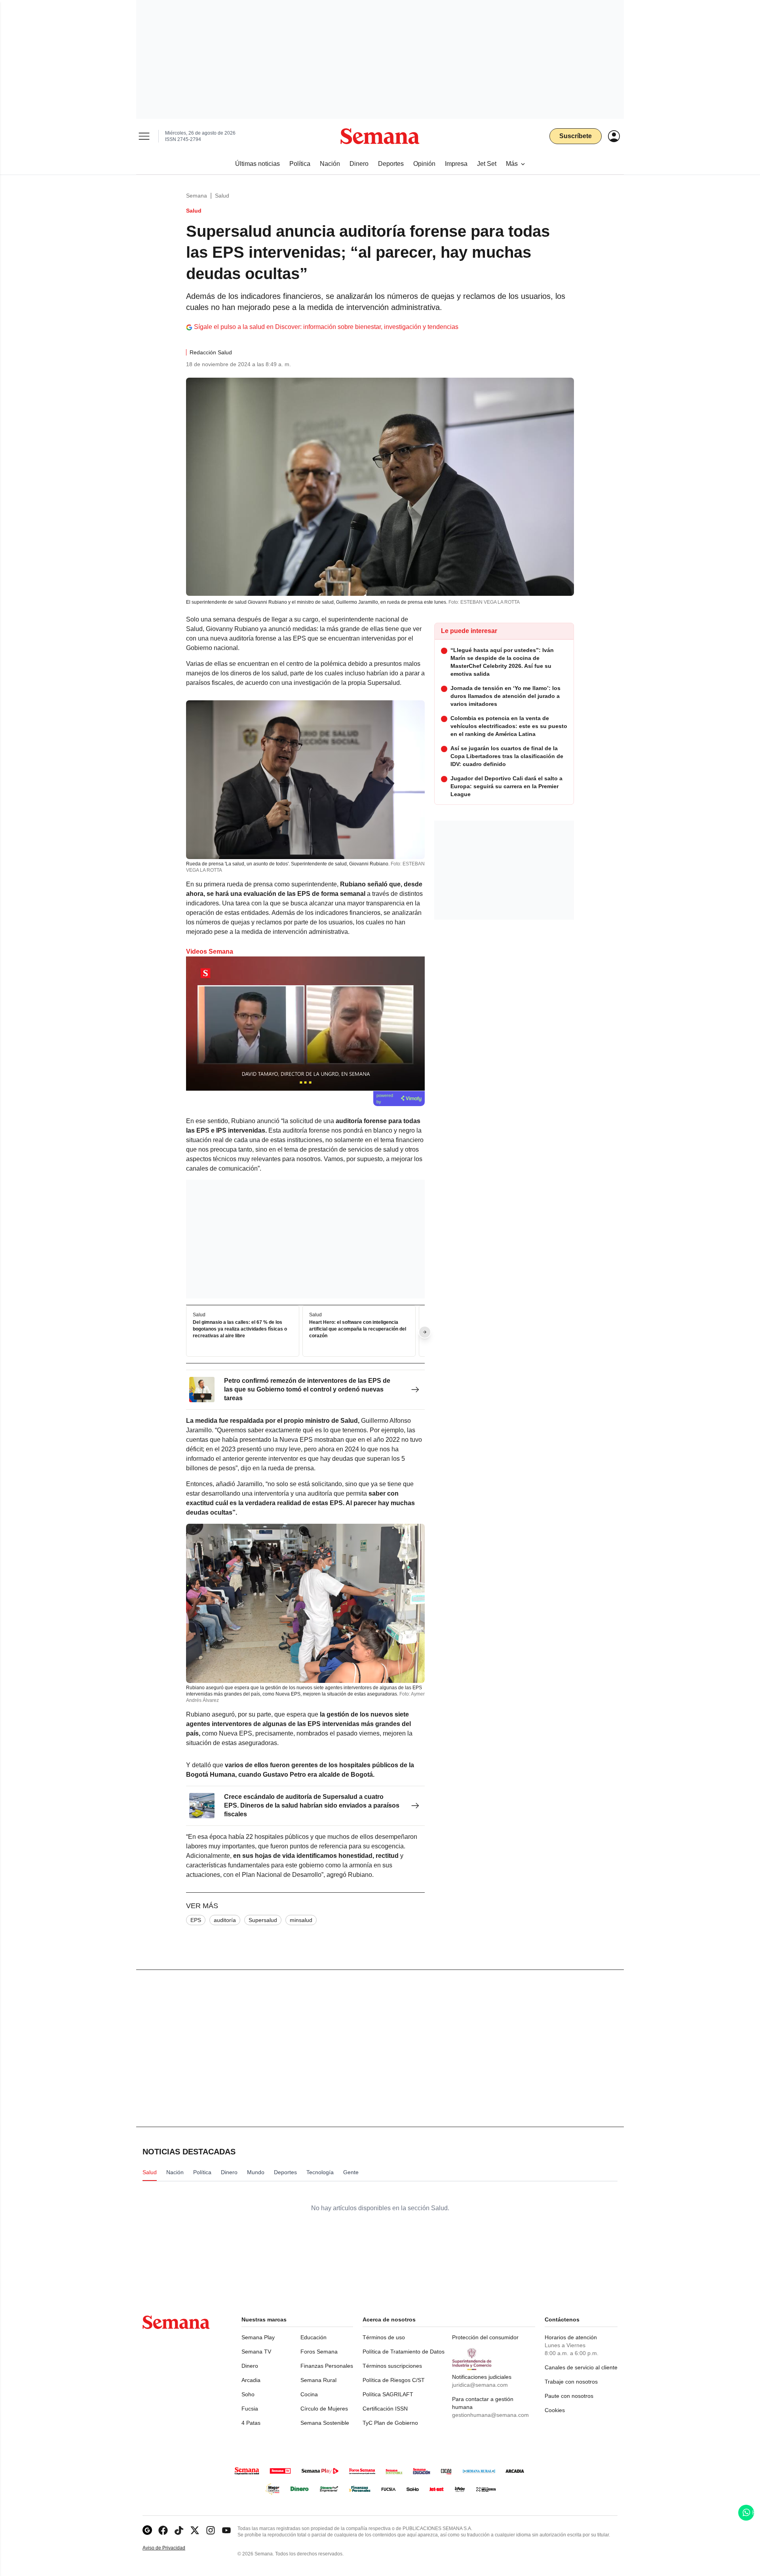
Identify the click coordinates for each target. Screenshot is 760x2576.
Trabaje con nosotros (571, 2382)
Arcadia (251, 2380)
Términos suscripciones (392, 2366)
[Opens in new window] (163, 2530)
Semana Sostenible (325, 2423)
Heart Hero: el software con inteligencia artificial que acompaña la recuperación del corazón (358, 1329)
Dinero (250, 2366)
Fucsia (250, 2409)
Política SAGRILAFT (388, 2394)
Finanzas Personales (327, 2366)
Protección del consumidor (485, 2337)
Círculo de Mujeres (324, 2409)
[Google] (147, 2530)
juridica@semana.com (480, 2385)
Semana (197, 196)
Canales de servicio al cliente (581, 2367)
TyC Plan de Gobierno (390, 2423)
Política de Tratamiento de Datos (404, 2352)
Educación (313, 2337)
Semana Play (258, 2337)
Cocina (309, 2394)
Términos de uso (384, 2337)
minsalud (301, 1920)
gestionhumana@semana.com (490, 2415)
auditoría (225, 1920)
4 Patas (251, 2423)
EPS (196, 1920)
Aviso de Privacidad (172, 2548)
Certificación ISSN (385, 2409)
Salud (222, 196)
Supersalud (263, 1920)
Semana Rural (318, 2380)
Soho (248, 2394)
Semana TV (256, 2352)
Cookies (555, 2410)
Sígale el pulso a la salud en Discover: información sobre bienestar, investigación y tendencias (326, 327)
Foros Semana (319, 2352)
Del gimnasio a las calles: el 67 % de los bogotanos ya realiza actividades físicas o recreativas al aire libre (240, 1329)
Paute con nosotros (569, 2396)
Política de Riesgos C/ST (394, 2380)
